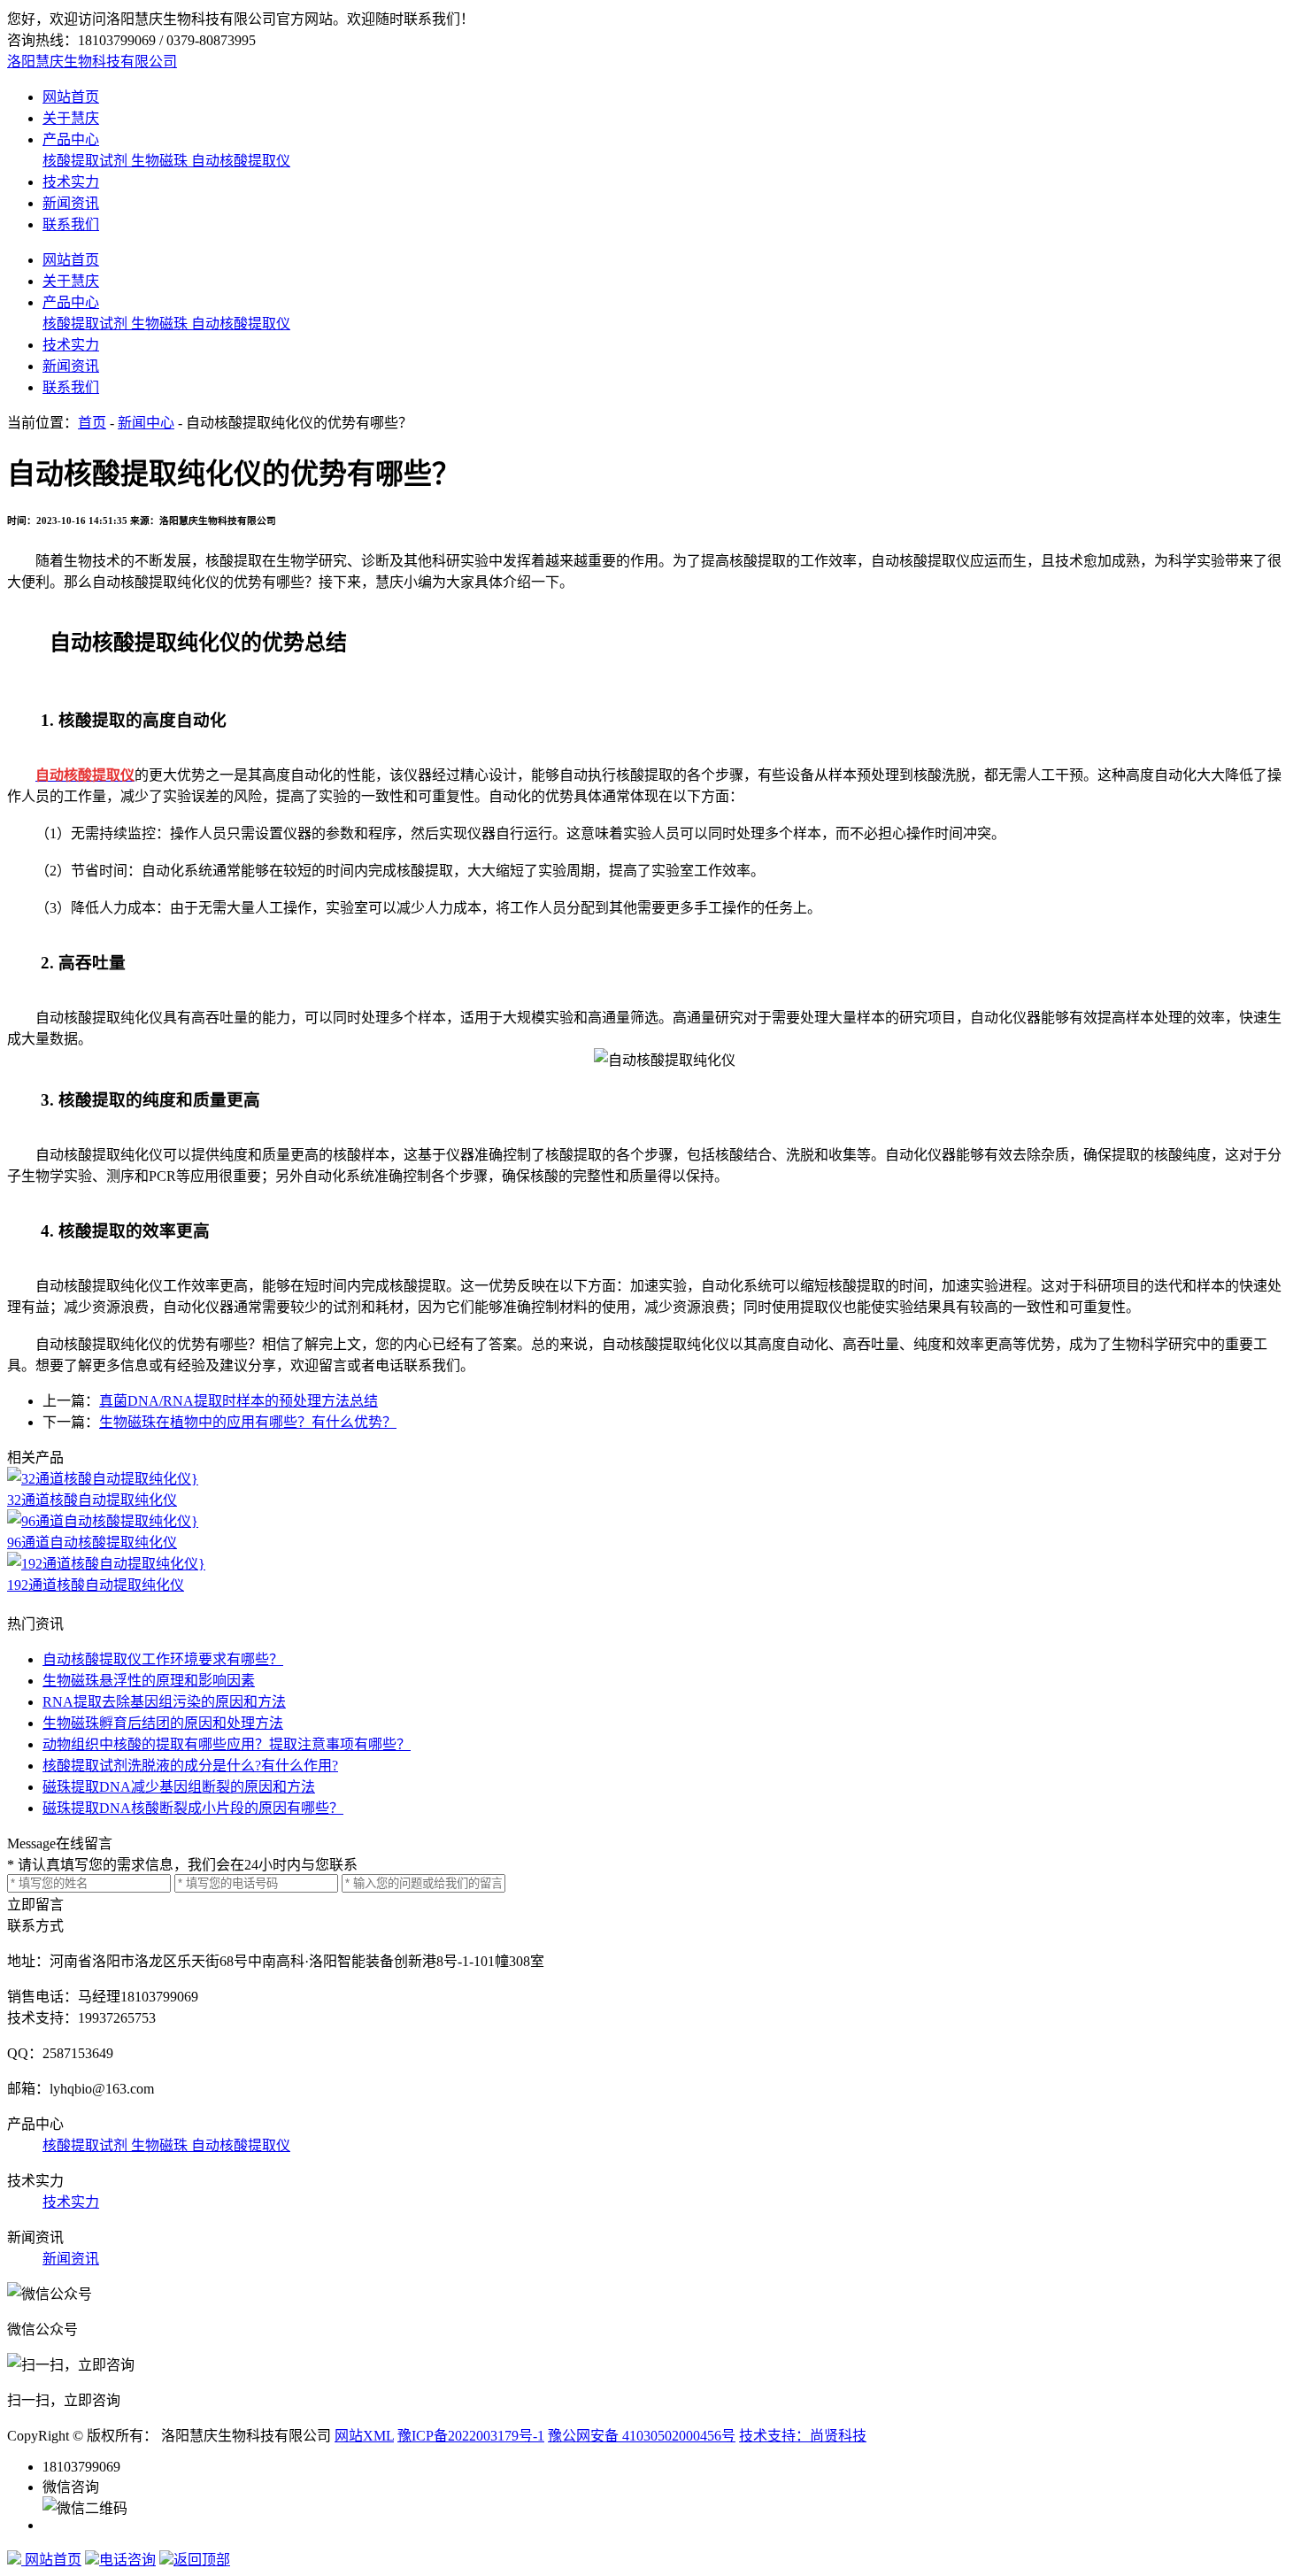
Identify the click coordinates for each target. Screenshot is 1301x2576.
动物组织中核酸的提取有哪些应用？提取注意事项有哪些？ (227, 1744)
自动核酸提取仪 (241, 161)
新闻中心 (146, 423)
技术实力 (71, 182)
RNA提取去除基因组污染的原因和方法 (164, 1702)
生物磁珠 (161, 161)
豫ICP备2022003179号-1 (471, 2436)
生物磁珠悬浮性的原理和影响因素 (149, 1681)
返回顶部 (202, 2560)
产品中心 (71, 139)
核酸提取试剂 (87, 161)
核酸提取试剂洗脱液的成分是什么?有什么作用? (190, 1766)
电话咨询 (127, 2560)
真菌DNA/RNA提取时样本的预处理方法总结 (239, 1401)
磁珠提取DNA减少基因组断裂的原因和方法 (179, 1787)
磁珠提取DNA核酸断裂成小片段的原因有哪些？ (193, 1808)
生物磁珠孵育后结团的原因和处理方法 (163, 1723)
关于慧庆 (71, 118)
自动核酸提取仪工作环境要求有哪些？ (163, 1659)
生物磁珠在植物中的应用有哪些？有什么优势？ (248, 1422)
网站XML (364, 2436)
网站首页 (71, 97)
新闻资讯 (71, 203)
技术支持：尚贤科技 (803, 2436)
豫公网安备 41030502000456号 (642, 2436)
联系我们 (71, 224)
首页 (92, 423)
